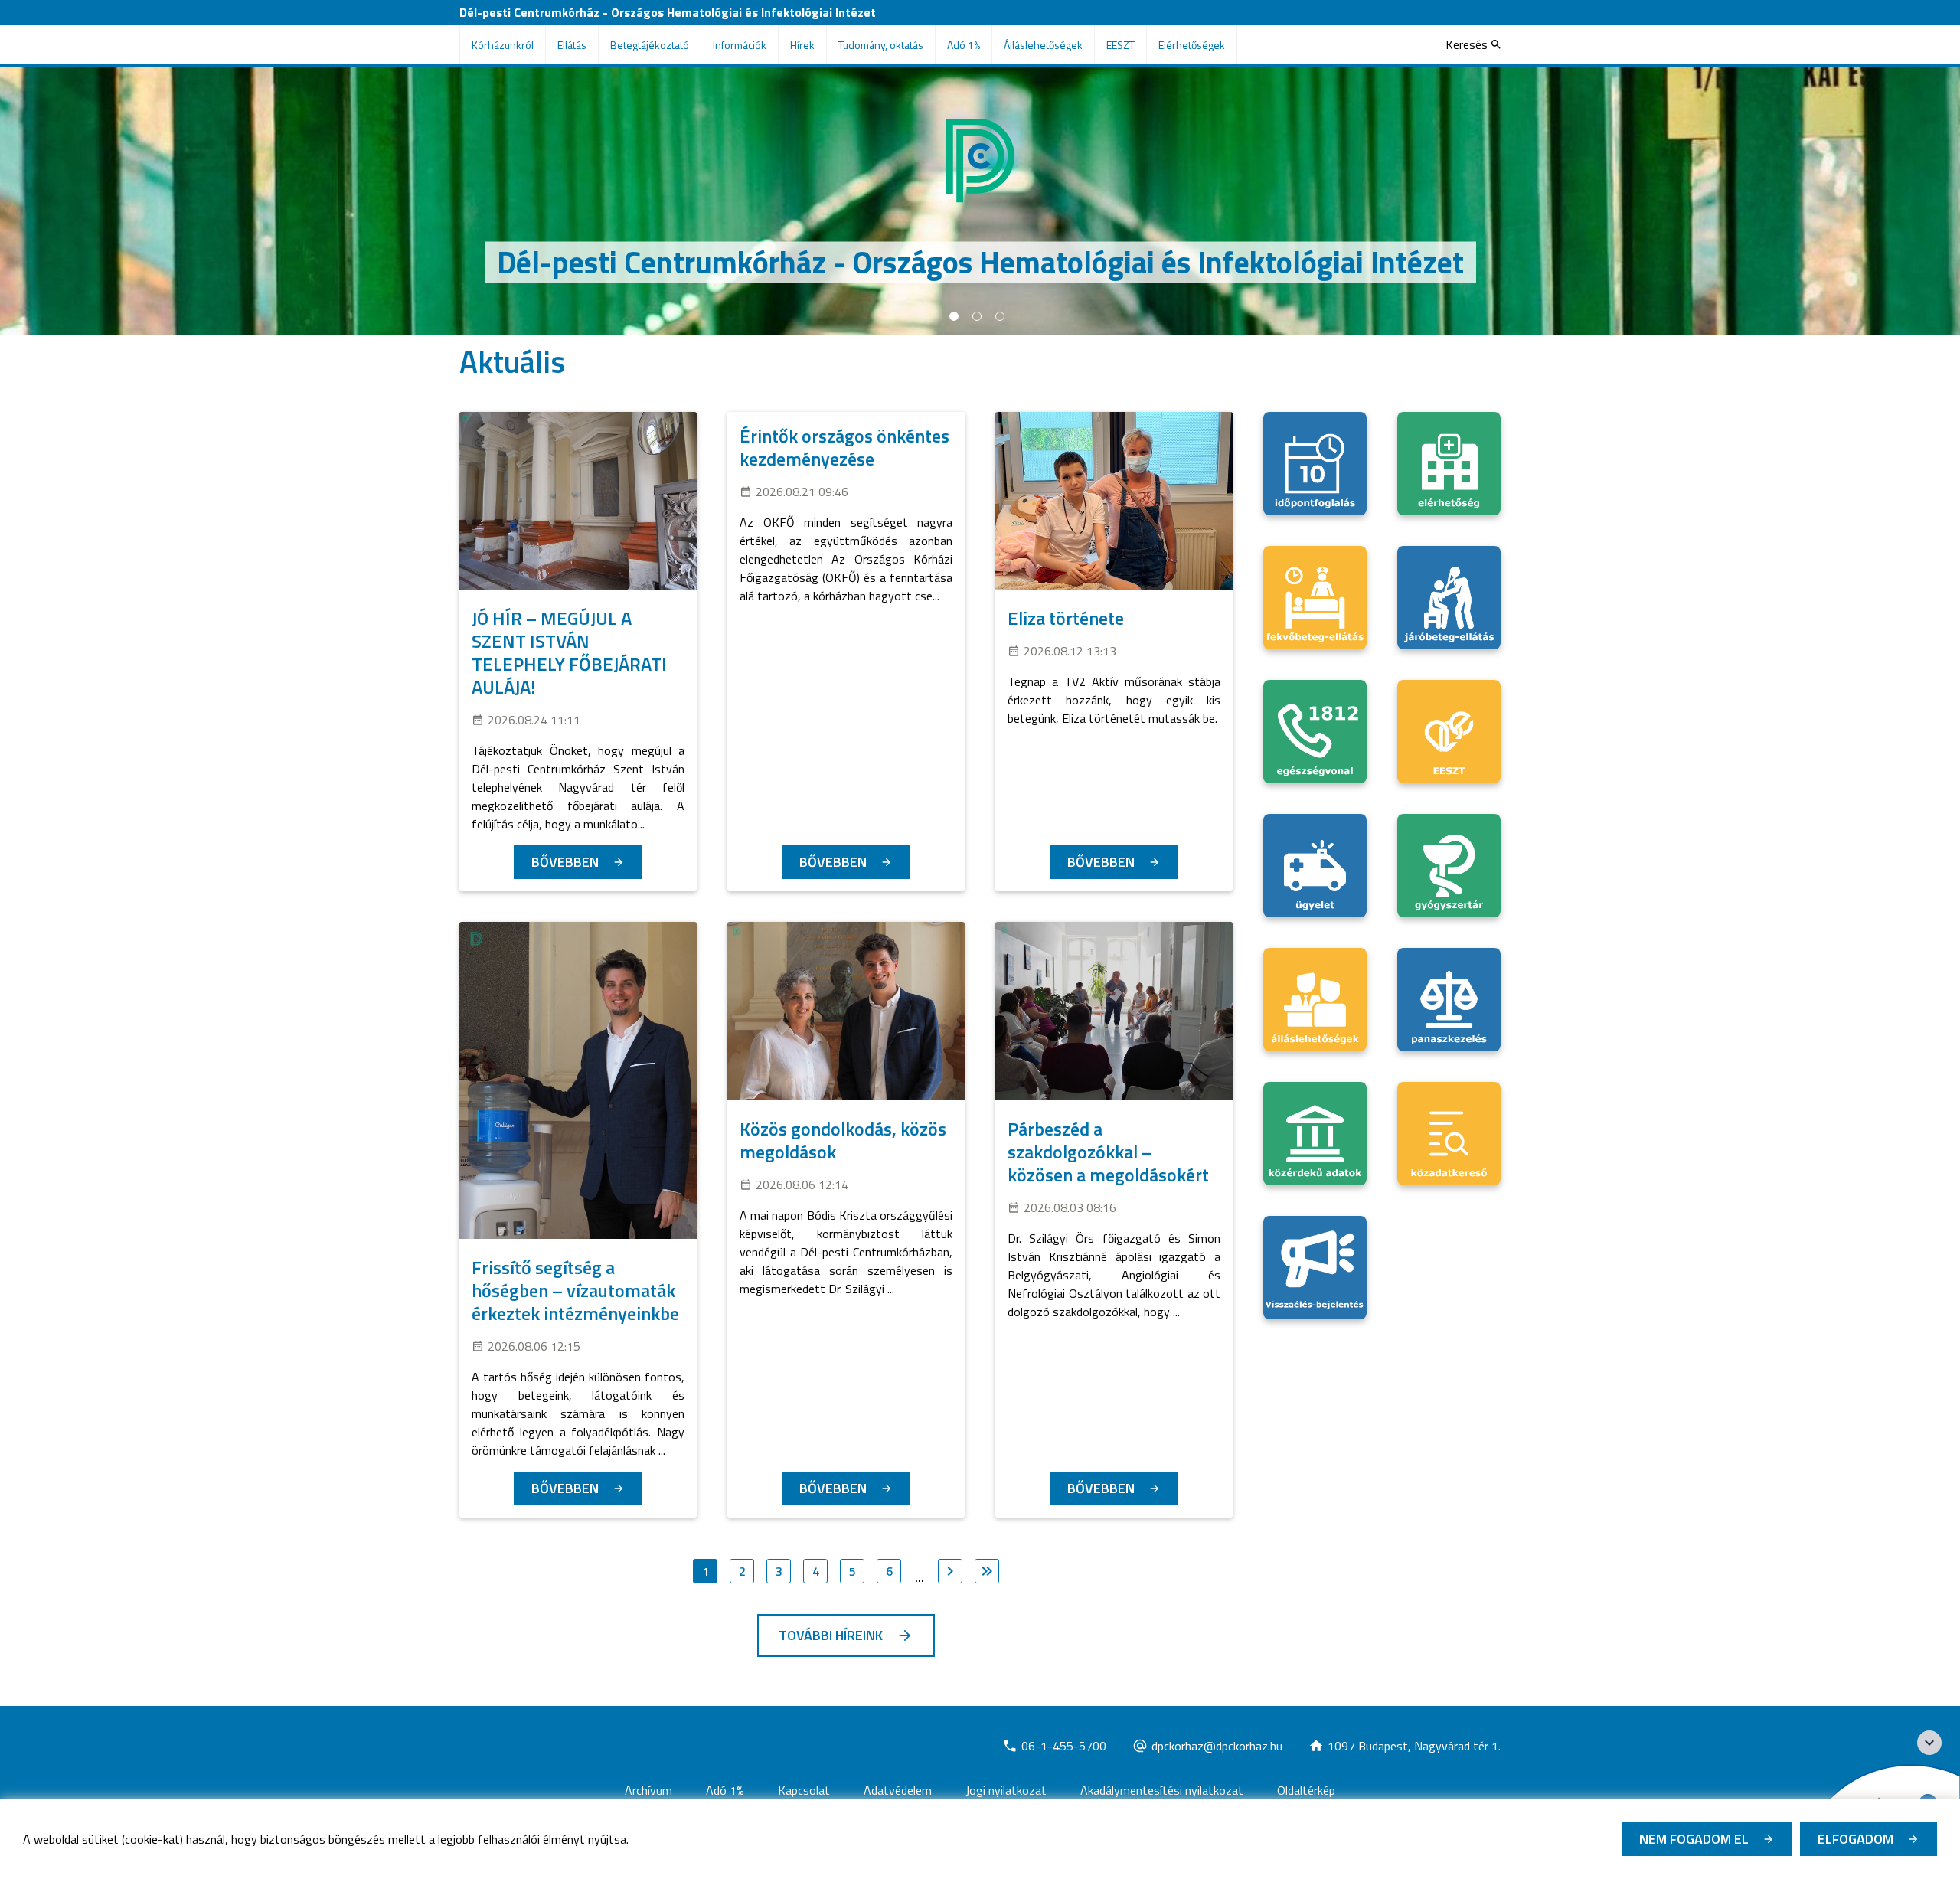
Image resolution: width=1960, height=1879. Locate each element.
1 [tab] (954, 316)
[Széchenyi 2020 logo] (1929, 1743)
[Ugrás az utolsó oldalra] (987, 1571)
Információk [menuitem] (740, 45)
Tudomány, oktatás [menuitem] (881, 45)
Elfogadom (1855, 1839)
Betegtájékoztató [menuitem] (650, 45)
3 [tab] (1000, 316)
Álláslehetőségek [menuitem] (1043, 45)
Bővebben (565, 862)
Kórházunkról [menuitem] (503, 45)
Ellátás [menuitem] (572, 45)
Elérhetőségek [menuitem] (1192, 45)
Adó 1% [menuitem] (964, 45)
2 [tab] (977, 316)
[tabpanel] (980, 201)
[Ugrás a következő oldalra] (950, 1571)
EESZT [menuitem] (1120, 45)
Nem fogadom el (1694, 1839)
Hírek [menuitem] (802, 45)
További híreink (831, 1635)
